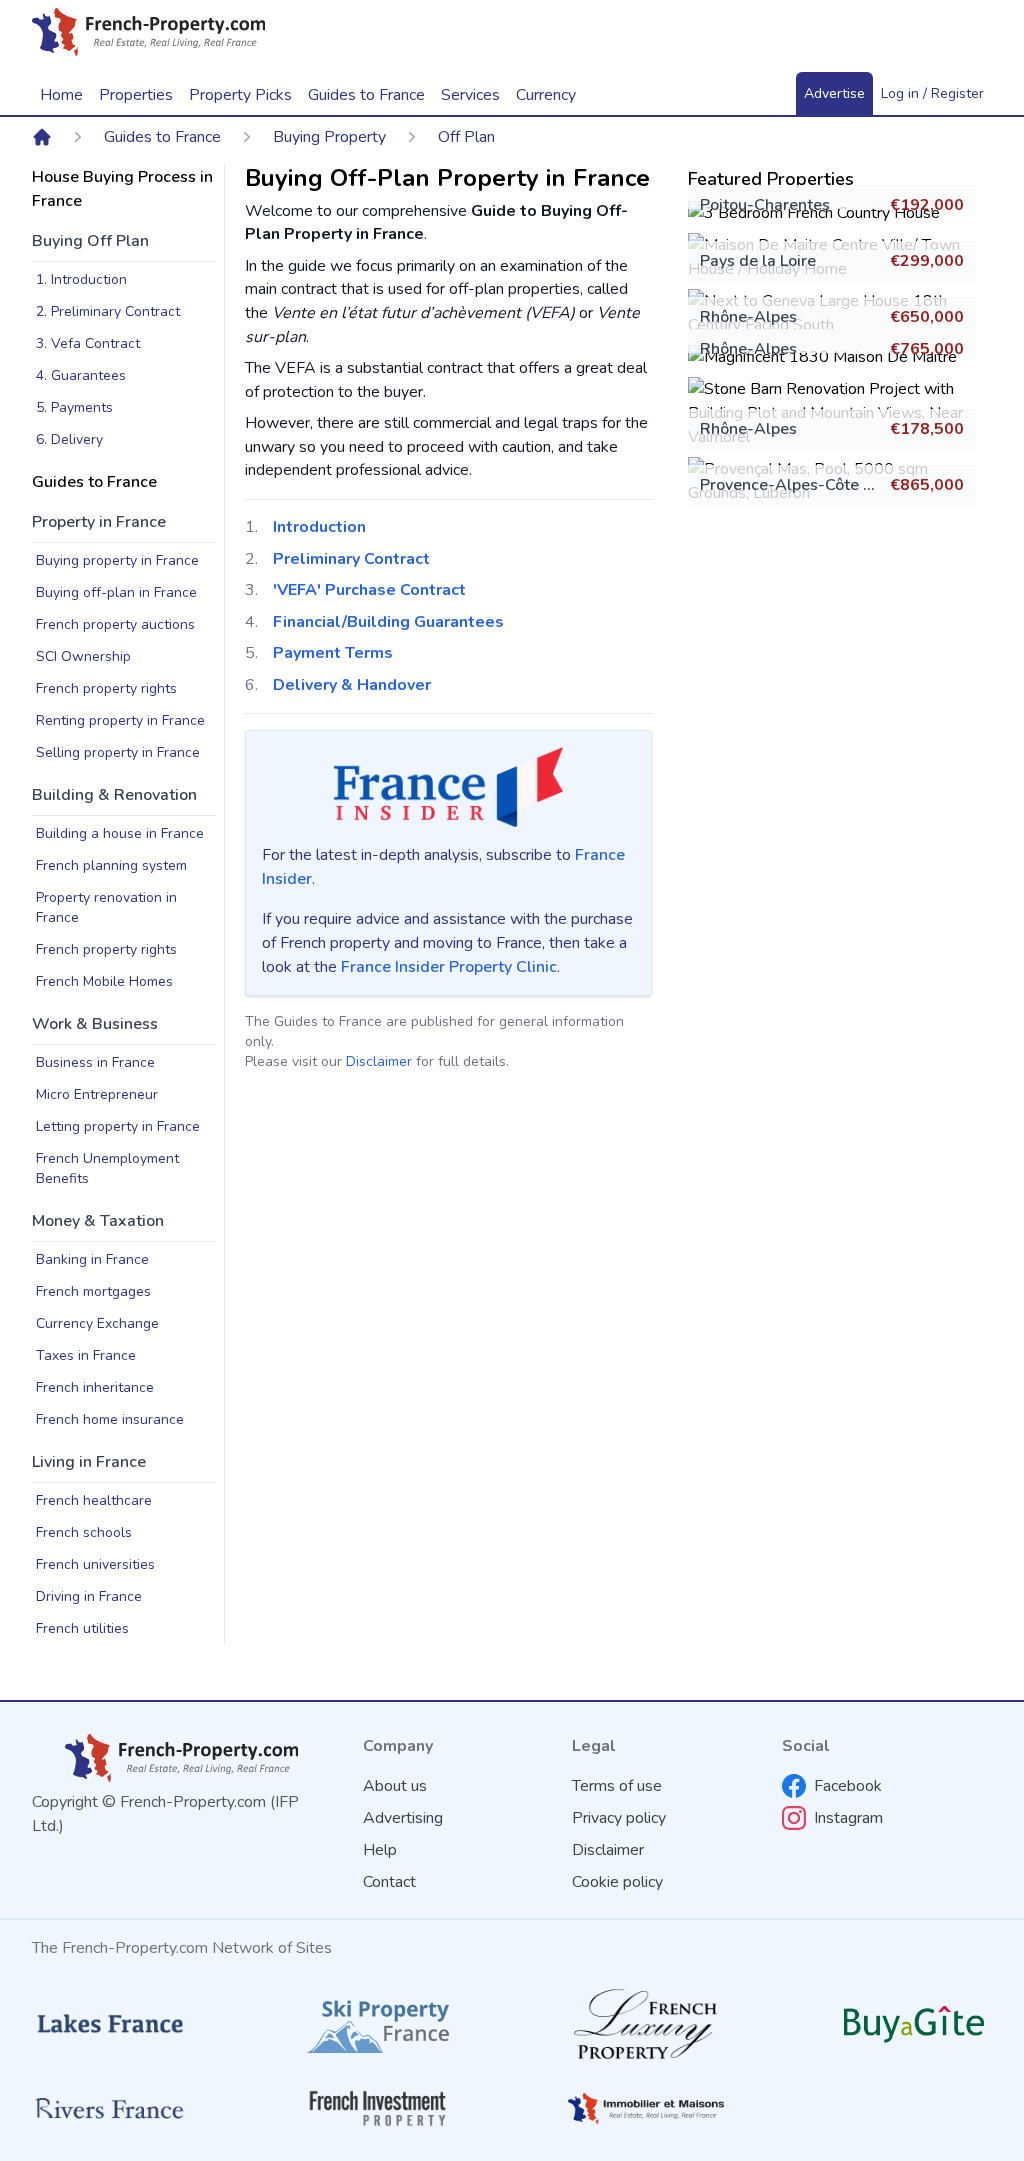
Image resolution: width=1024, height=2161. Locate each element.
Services (470, 95)
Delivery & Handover (352, 685)
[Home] (42, 137)
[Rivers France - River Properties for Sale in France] (110, 2108)
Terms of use (617, 1786)
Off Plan (466, 137)
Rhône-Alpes (748, 317)
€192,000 (927, 205)
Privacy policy (619, 1818)
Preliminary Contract (351, 559)
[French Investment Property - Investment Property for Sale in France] (378, 2108)
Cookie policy (617, 1882)
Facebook (848, 1786)
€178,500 (927, 429)
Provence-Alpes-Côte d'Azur (805, 485)
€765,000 (927, 349)
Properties (136, 95)
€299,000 (927, 261)
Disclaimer (379, 1061)
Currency (546, 95)
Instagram (848, 1818)
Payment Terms (333, 653)
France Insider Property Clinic (449, 967)
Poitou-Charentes (765, 205)
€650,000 (927, 317)
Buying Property (329, 137)
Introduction (319, 527)
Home (61, 95)
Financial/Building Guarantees (388, 622)
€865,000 (927, 485)
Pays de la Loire (758, 261)
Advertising (403, 1818)
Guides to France (162, 137)
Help (380, 1850)
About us (395, 1786)
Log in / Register (932, 93)
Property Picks (240, 95)
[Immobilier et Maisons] (646, 2108)
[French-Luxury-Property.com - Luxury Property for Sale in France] (646, 2024)
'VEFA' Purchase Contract (369, 590)
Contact (389, 1882)
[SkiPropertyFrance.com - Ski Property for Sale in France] (378, 2023)
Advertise (834, 93)
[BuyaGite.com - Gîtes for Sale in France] (914, 2024)
